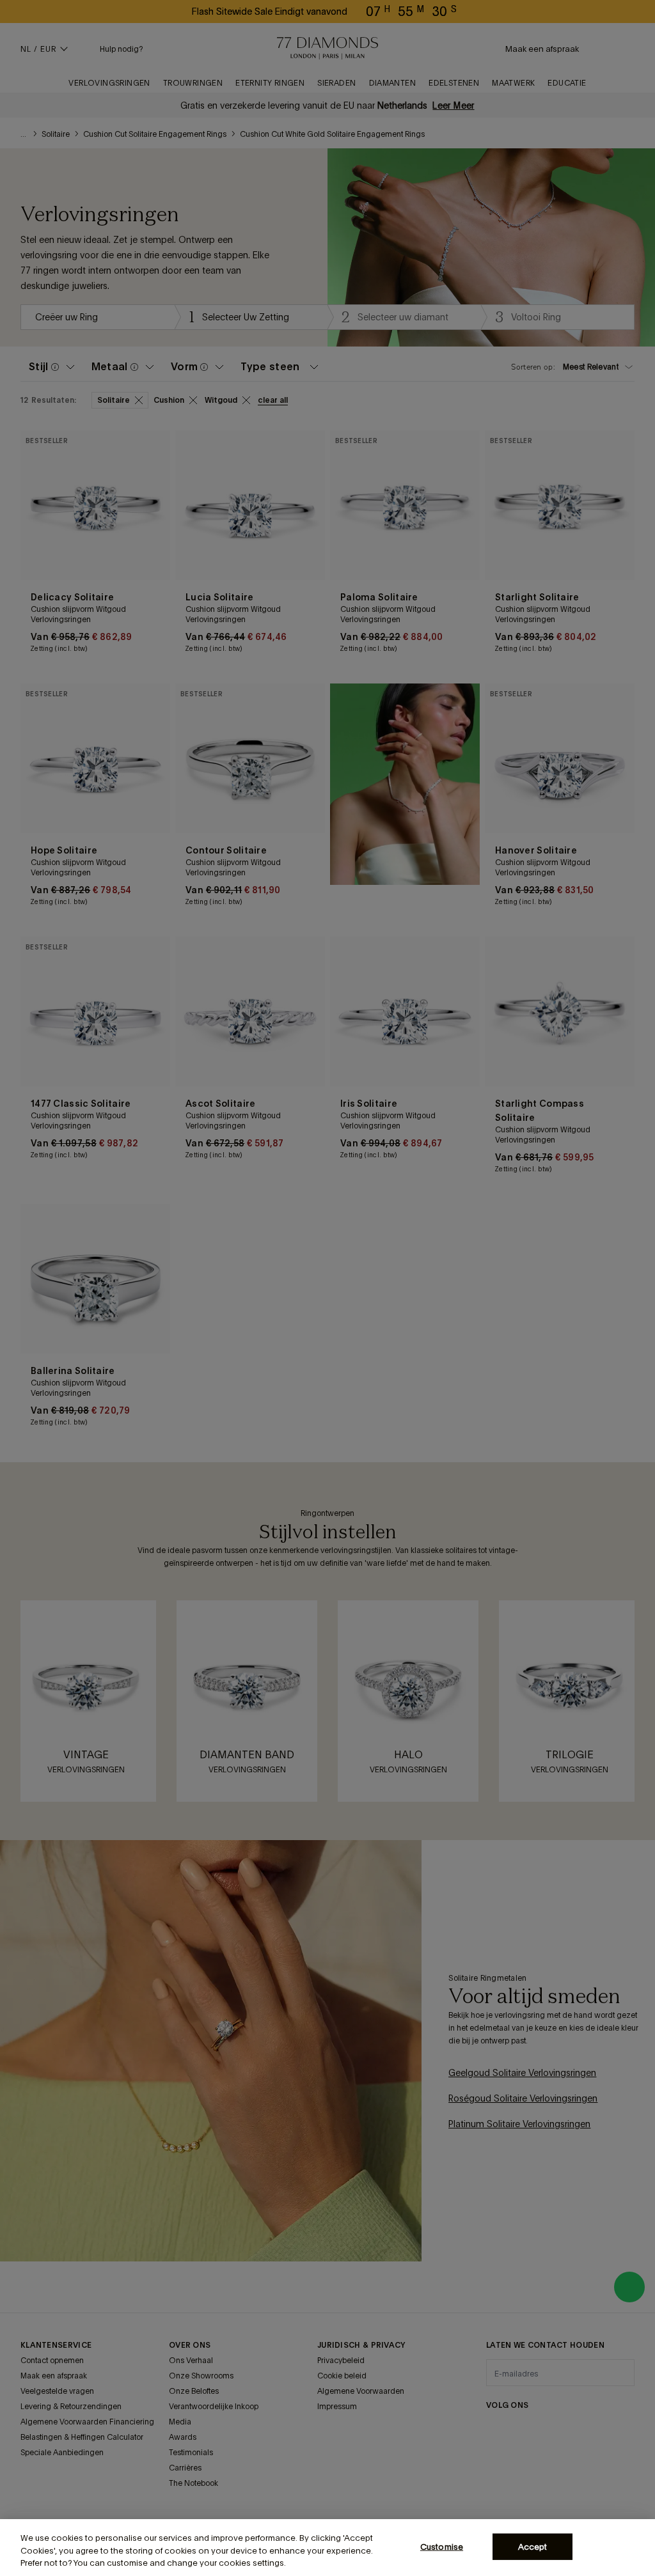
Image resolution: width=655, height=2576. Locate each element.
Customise (442, 2546)
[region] (327, 2548)
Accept (533, 2546)
